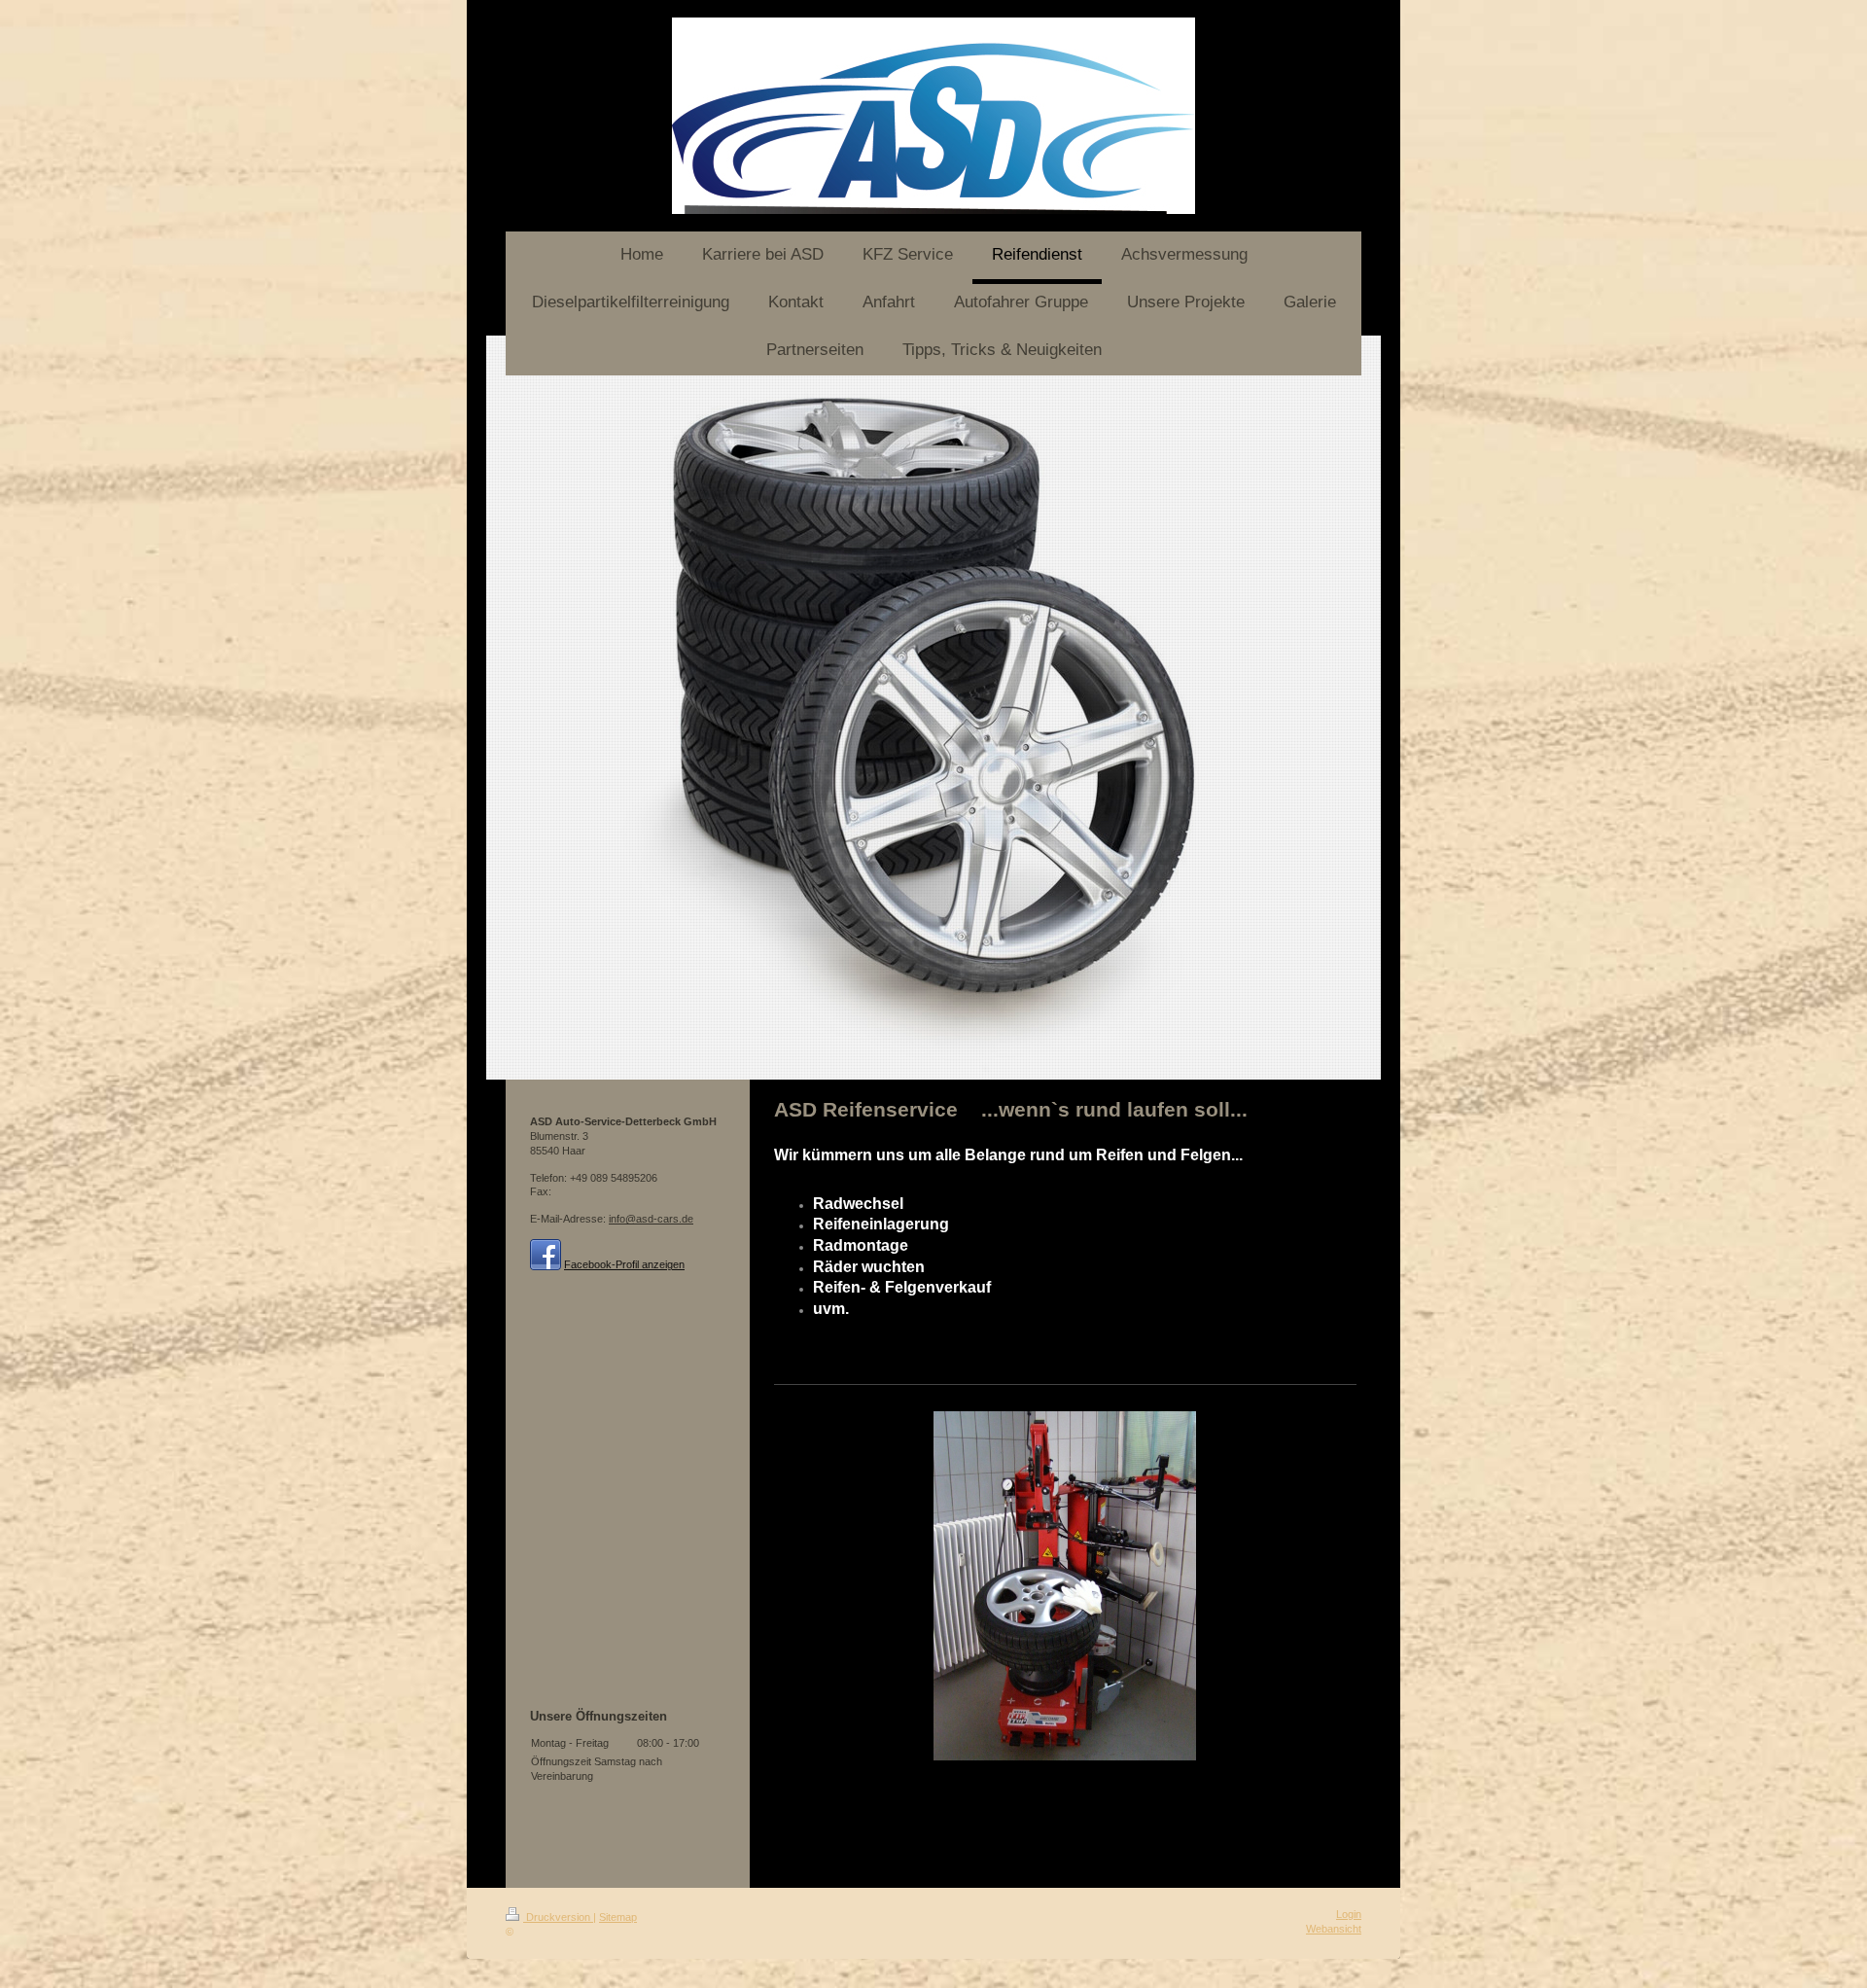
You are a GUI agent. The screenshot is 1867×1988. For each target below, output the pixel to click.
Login (1349, 1914)
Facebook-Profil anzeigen (624, 1264)
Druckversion (558, 1917)
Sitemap (618, 1917)
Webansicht (1334, 1929)
